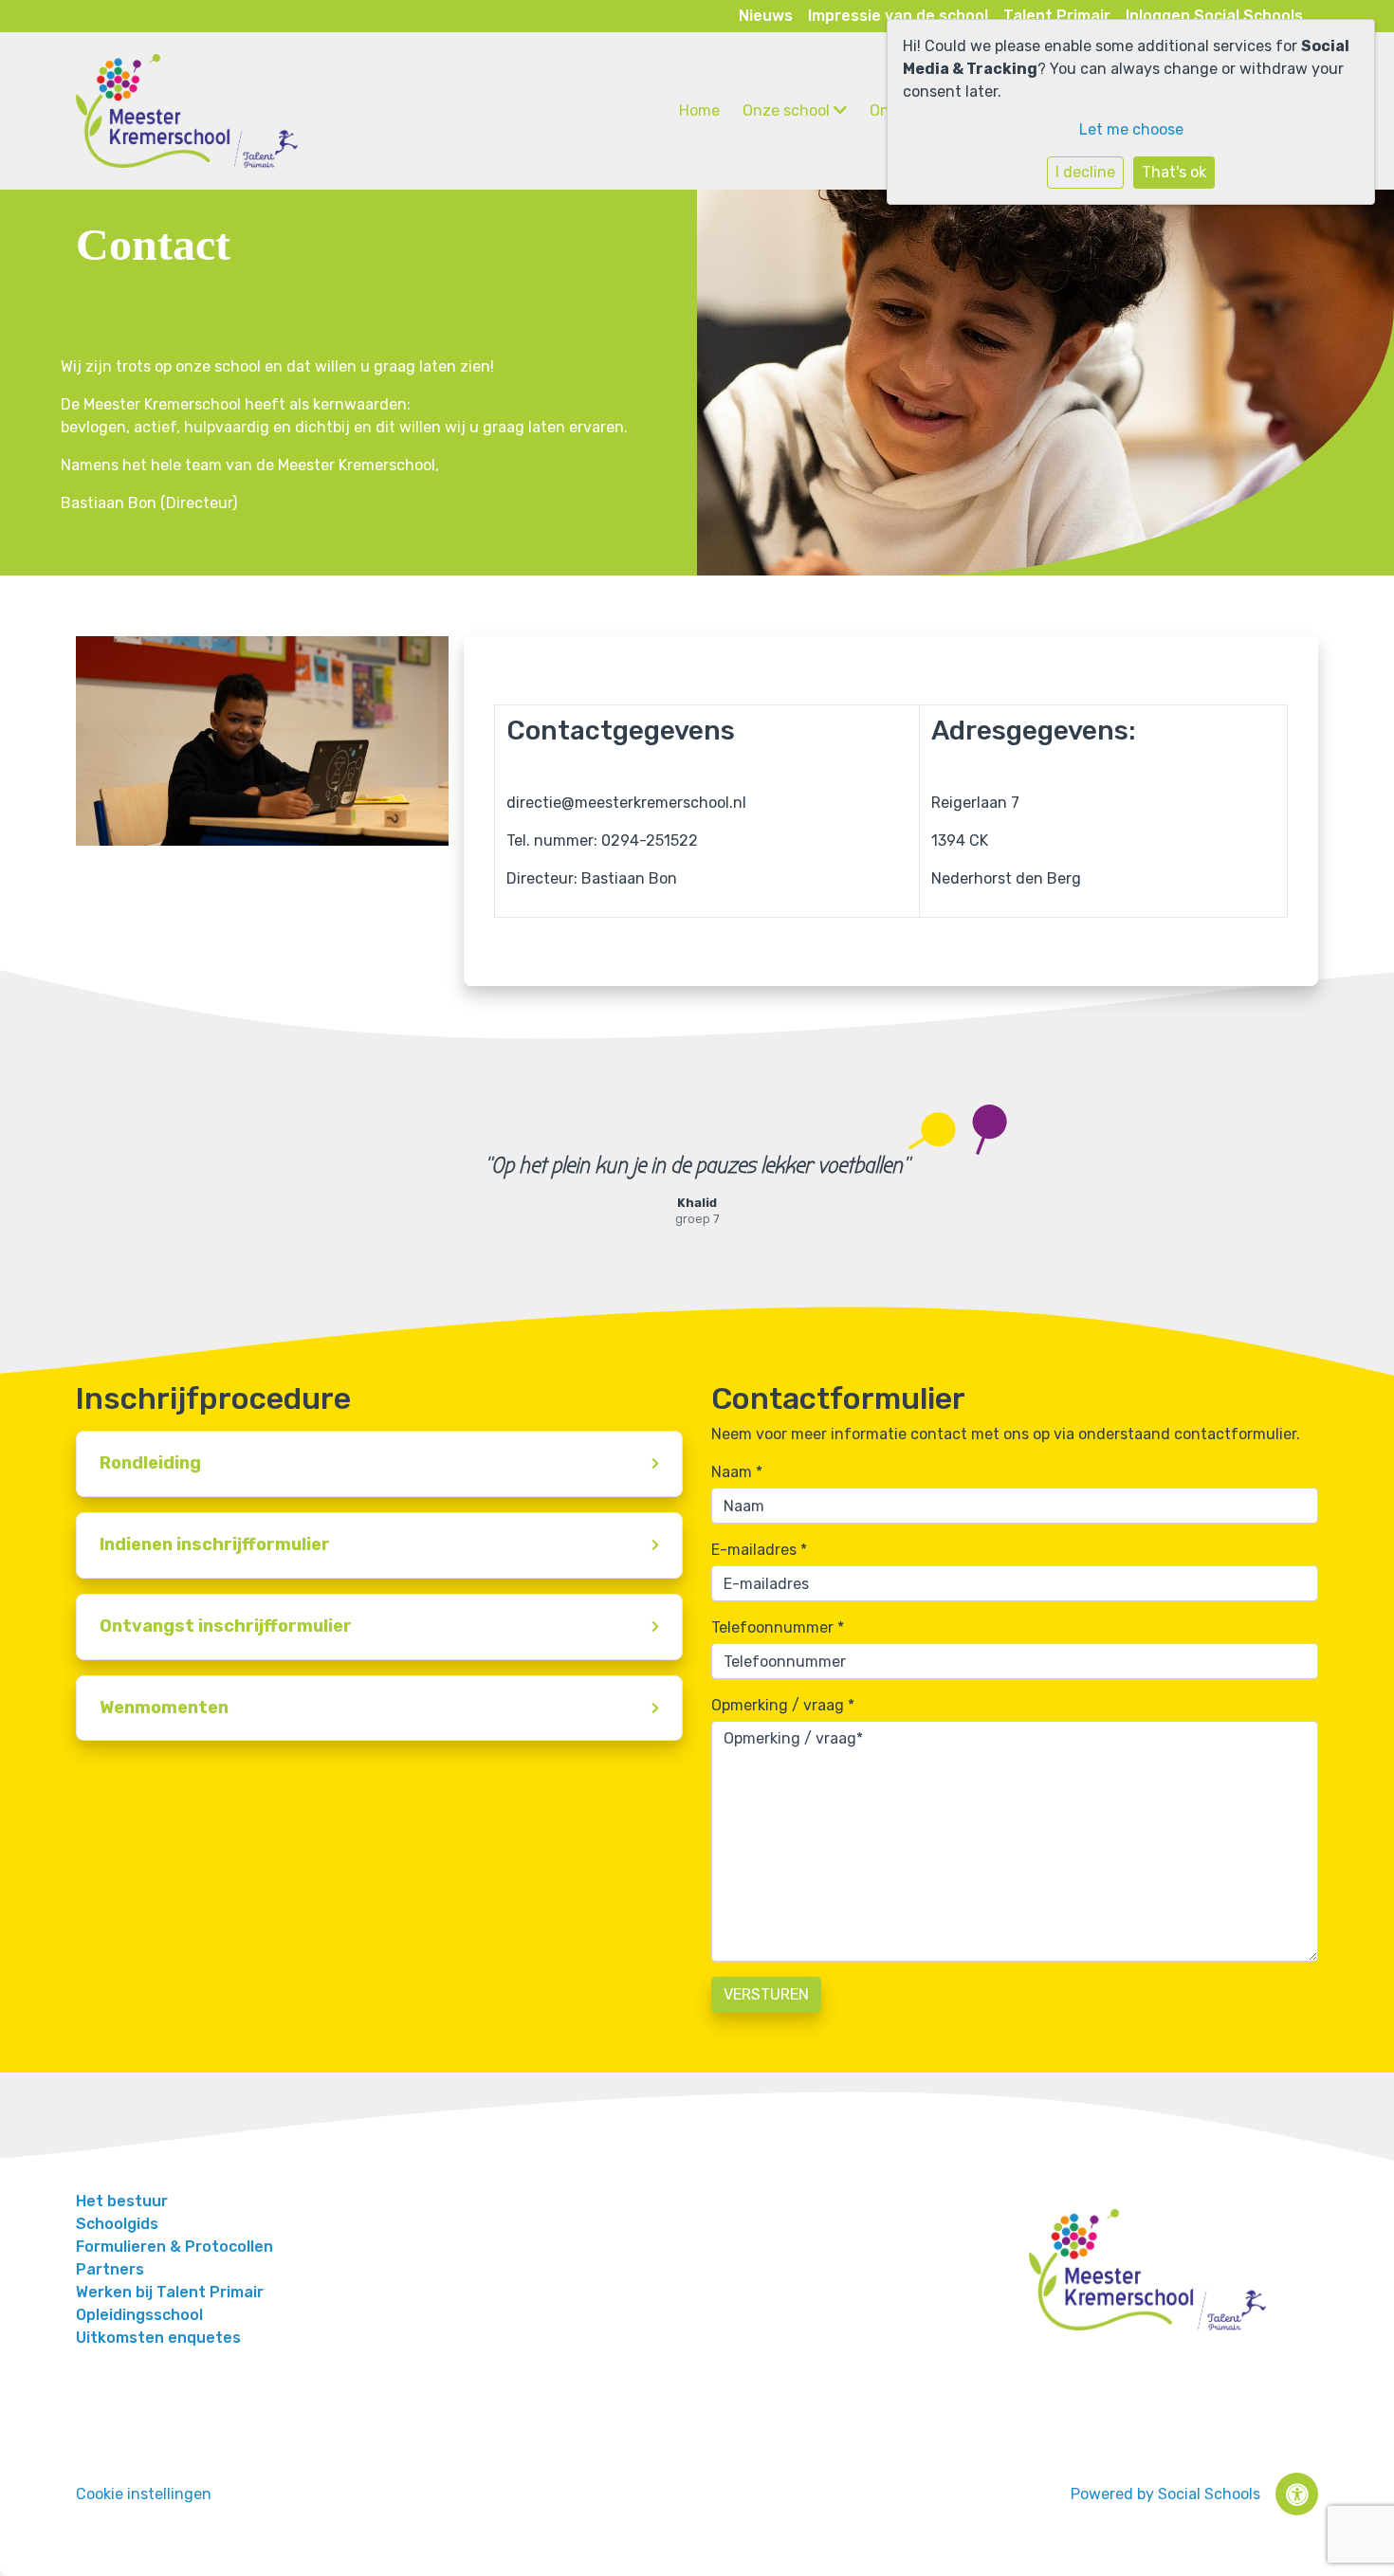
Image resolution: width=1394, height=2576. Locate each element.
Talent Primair (1057, 16)
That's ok (1174, 172)
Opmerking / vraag (783, 1705)
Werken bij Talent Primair (170, 2292)
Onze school (788, 110)
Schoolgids (117, 2224)
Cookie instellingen (144, 2494)
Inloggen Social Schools (1214, 16)
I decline (1085, 172)
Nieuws (766, 16)
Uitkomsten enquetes (158, 2338)
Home (699, 110)
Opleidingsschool (139, 2315)
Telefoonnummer (778, 1627)
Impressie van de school (898, 16)
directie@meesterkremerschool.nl (626, 803)
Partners (110, 2269)
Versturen (766, 1994)
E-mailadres (759, 1550)
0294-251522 (650, 840)
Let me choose (1131, 129)
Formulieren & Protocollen (174, 2247)
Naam (737, 1472)
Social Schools (1209, 2494)
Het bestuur (122, 2201)
